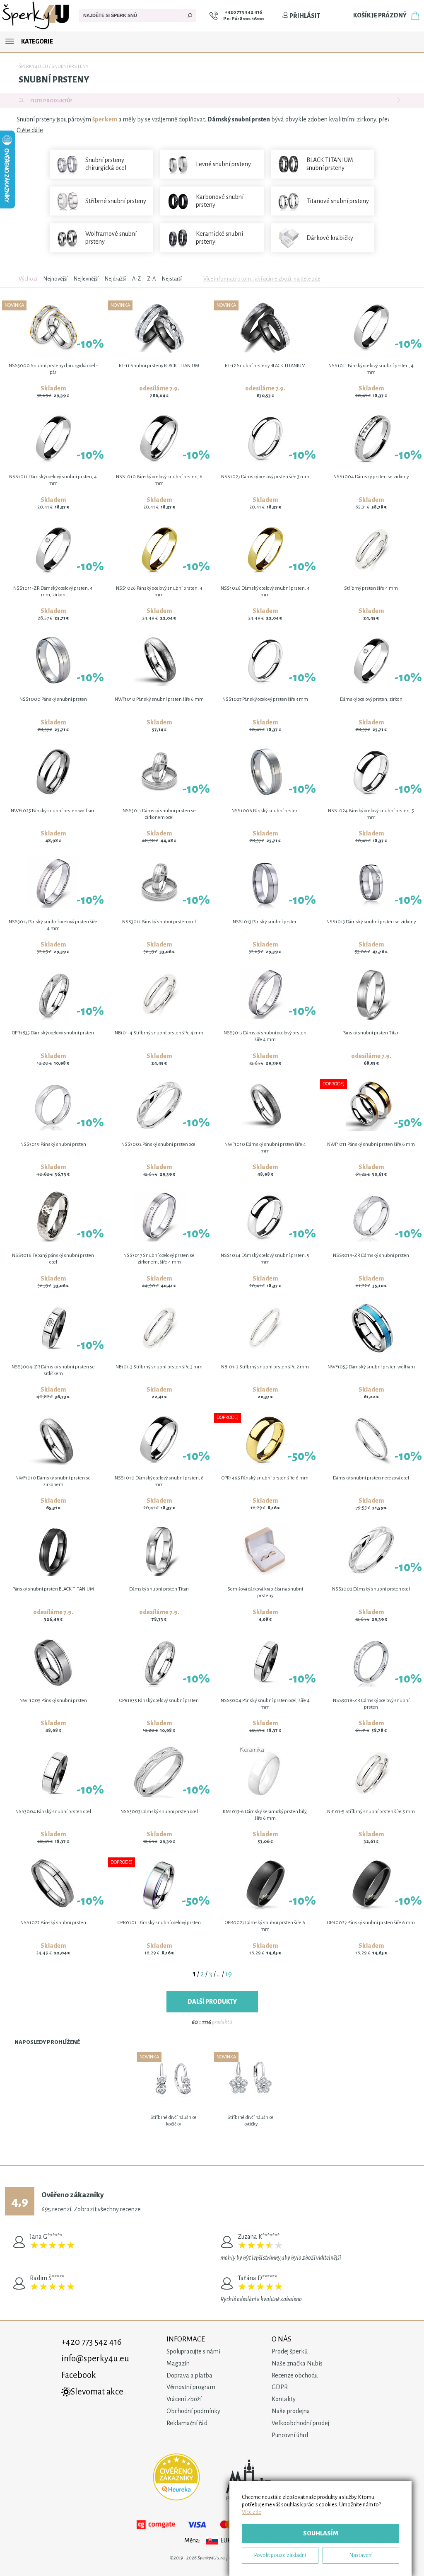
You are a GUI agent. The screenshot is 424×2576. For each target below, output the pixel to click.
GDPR (280, 2387)
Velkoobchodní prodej (300, 2423)
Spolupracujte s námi (193, 2351)
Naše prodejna (291, 2411)
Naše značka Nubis (297, 2363)
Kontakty (284, 2399)
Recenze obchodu (295, 2375)
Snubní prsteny (70, 67)
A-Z (136, 279)
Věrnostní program (191, 2387)
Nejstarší (172, 279)
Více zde (252, 2512)
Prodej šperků (290, 2351)
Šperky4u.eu (33, 67)
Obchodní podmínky (193, 2411)
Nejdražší (115, 279)
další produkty (212, 2002)
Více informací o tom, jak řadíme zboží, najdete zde (262, 279)
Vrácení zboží (184, 2399)
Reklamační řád (187, 2423)
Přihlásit (304, 16)
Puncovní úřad (290, 2435)
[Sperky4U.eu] (36, 29)
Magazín (178, 2363)
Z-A (151, 279)
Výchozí (28, 279)
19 (229, 1974)
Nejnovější (55, 279)
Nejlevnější (86, 279)
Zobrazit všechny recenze (107, 2209)
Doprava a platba (189, 2375)
